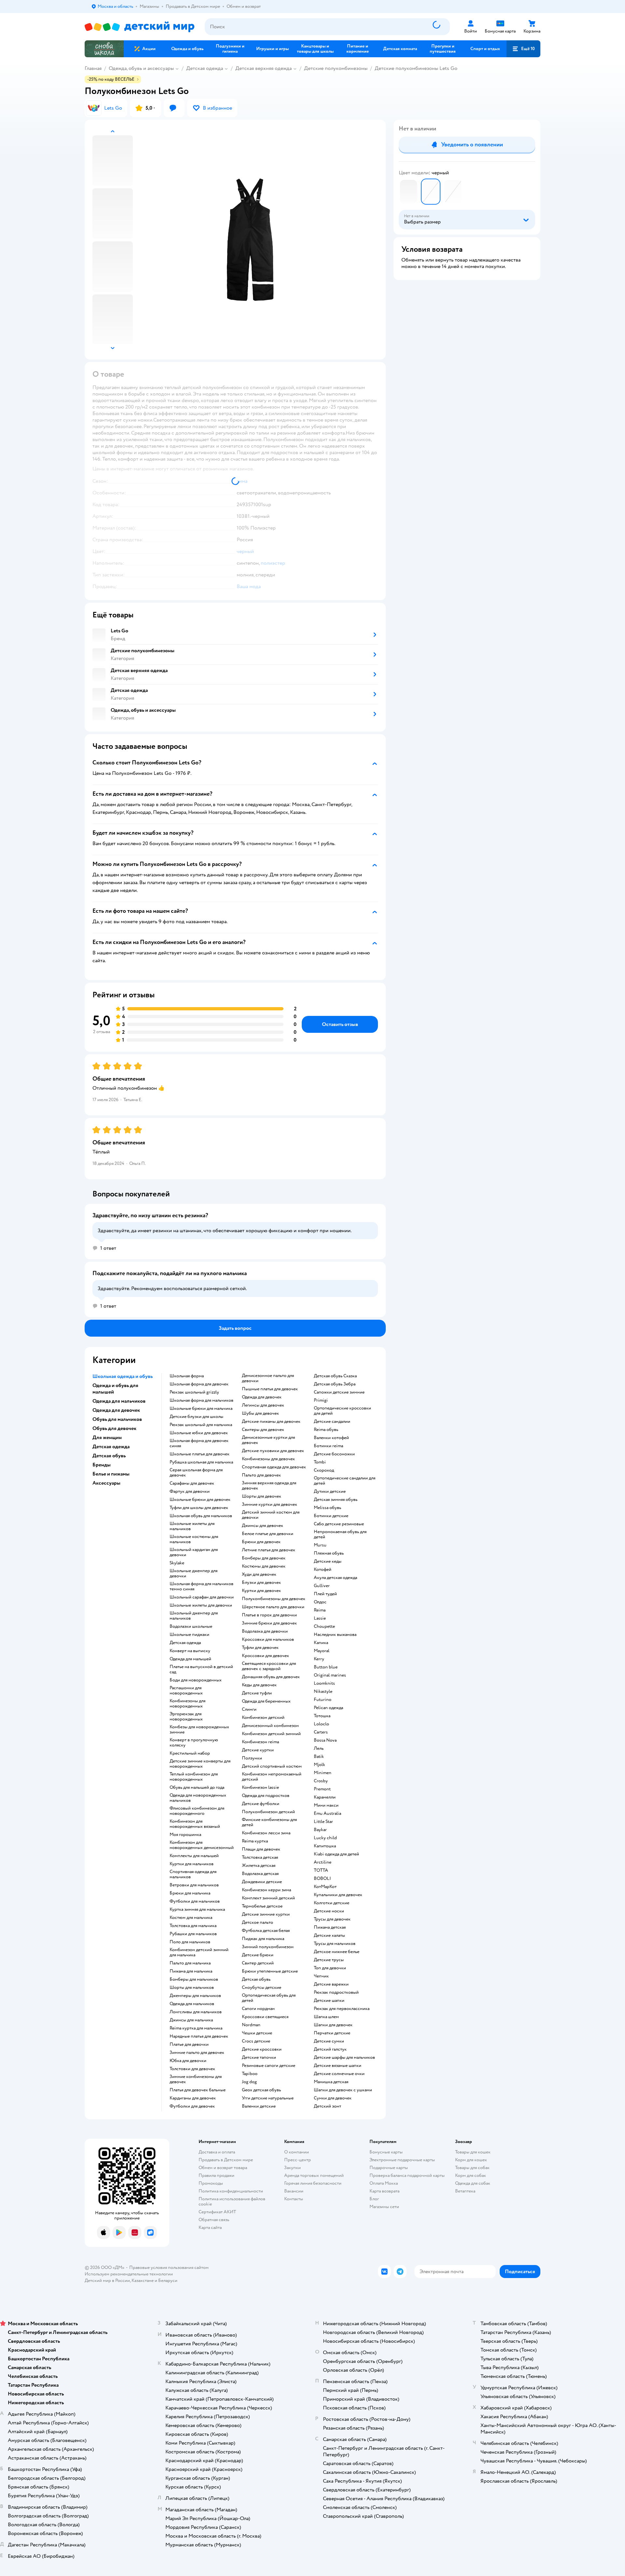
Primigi (321, 1400)
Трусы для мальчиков (335, 1944)
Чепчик (321, 1976)
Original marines (330, 1675)
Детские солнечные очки (339, 2074)
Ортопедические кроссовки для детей (342, 1411)
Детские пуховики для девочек (273, 1451)
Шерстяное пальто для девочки (273, 1607)
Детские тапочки (259, 2057)
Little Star (323, 1822)
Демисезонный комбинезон (270, 1726)
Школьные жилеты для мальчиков (192, 1526)
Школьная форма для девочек (199, 1384)
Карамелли (325, 1797)
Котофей (323, 1570)
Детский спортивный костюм (272, 1766)
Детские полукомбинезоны (336, 68)
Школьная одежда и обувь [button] (123, 1376)
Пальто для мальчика (190, 1963)
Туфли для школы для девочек (199, 1508)
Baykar (320, 1830)
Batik (319, 1757)
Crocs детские (256, 2041)
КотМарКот (325, 1887)
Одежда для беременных (266, 1701)
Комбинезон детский (263, 1718)
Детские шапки (329, 2001)
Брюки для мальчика (190, 1893)
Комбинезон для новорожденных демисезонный (202, 1845)
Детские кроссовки (262, 2049)
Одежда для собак (473, 2183)
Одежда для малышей (190, 1659)
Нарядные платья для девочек (199, 2036)
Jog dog (249, 2082)
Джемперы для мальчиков (195, 1996)
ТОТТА (321, 1870)
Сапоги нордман (258, 2009)
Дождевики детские (262, 1882)
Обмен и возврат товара (223, 2168)
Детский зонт (327, 2106)
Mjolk (319, 1765)
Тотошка (322, 1716)
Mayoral (322, 1651)
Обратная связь (214, 2220)
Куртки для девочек (261, 1591)
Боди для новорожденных (196, 1680)
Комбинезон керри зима (266, 1890)
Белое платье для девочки (268, 1534)
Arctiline (323, 1862)
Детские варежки (331, 1984)
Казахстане (143, 2280)
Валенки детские (259, 2106)
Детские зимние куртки (266, 1914)
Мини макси (326, 1805)
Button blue (326, 1667)
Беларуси (168, 2280)
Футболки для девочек (192, 2106)
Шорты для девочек (262, 1496)
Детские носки (329, 1911)
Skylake (177, 1563)
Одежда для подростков (266, 1796)
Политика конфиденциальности (231, 2191)
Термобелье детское (262, 1906)
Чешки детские (257, 2033)
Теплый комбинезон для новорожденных (194, 1777)
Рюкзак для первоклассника (342, 2009)
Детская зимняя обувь (336, 1500)
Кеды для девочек (259, 1685)
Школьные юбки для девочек (199, 1433)
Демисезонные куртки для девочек (268, 1440)
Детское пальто (257, 1922)
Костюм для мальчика (191, 1918)
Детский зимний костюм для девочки (271, 1515)
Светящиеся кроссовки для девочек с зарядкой (269, 1666)
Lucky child (325, 1838)
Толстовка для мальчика (193, 1926)
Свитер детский (258, 1963)
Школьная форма (187, 1376)
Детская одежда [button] (111, 1447)
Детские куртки (258, 1750)
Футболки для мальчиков (195, 1901)
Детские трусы (329, 1960)
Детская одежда (205, 68)
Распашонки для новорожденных (186, 1691)
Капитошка (325, 1846)
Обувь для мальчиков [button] (117, 1419)
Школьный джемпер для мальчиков (194, 1616)
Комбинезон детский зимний (271, 1734)
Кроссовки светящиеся (265, 2017)
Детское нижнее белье (337, 1952)
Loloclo (321, 1724)
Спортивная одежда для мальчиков (193, 1874)
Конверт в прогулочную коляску (194, 1743)
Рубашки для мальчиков (193, 1934)
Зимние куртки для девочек (270, 1504)
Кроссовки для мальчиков (268, 1639)
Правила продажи (216, 2175)
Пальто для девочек (261, 1475)
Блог (374, 2199)
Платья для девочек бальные (198, 2090)
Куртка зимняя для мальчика (197, 1909)
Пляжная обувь (329, 1553)
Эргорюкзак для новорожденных (186, 1717)
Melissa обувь (327, 1508)
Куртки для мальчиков (192, 1864)
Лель (319, 1748)
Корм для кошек (471, 2160)
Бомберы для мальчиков (194, 1979)
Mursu (320, 1545)
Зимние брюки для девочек (269, 1623)
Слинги (249, 1709)
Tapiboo (250, 2074)
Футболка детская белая (266, 1931)
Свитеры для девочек (263, 1430)
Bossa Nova (325, 1740)
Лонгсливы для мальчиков (196, 2012)
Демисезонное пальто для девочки (268, 1378)
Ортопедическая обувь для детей (269, 1998)
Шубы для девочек (260, 1413)
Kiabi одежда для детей (336, 1854)
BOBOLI (322, 1879)
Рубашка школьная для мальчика (201, 1462)
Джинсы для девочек (263, 1526)
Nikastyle (323, 1692)
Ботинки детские (331, 1516)
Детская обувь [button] (109, 1456)
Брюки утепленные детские (270, 1971)
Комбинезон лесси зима (266, 1833)
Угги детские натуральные (268, 2098)
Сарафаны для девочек (192, 1483)
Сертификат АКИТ (217, 2212)
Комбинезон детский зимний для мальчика (199, 1952)
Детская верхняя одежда (264, 68)
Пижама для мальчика (191, 1971)
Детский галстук (330, 2049)
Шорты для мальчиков (192, 1988)
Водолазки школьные (191, 1626)
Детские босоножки (334, 1454)
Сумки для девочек (333, 2098)
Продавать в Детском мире (226, 2160)
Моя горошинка (185, 1835)
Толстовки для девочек (192, 2069)
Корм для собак (471, 2175)
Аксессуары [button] (106, 1483)
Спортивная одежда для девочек (274, 1467)
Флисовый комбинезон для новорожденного (197, 1811)
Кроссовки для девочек (265, 1656)
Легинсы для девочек (263, 1405)
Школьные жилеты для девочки (201, 1605)
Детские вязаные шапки (338, 2066)
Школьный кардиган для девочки (194, 1552)
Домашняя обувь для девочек (271, 1677)
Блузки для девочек (261, 1583)
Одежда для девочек (262, 1397)
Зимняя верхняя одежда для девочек (269, 1486)
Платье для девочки (189, 2044)
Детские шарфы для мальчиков (344, 2057)
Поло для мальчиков (190, 1942)
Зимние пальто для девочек (197, 2053)
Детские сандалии (332, 1422)
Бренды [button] (102, 1465)
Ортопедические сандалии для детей (345, 1481)
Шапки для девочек (333, 2025)
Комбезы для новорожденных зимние (199, 1730)
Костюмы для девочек (264, 1566)
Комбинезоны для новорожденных (187, 1704)
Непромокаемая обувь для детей (340, 1534)
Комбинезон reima (260, 1742)
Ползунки (252, 1758)
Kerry (319, 1659)
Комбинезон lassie (260, 1787)
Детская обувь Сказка (335, 1376)
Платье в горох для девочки (269, 1615)
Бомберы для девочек (264, 1558)
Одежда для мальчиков (192, 2004)
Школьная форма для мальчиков (201, 1400)
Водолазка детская (260, 1874)
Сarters (321, 1732)
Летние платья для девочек (269, 1550)
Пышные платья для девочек (270, 1389)
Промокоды (211, 2183)
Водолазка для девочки (265, 1631)
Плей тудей (325, 1594)
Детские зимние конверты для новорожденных (200, 1764)
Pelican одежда (328, 1708)
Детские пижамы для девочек (271, 1422)
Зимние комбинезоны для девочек (196, 2079)
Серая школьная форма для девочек (196, 1473)
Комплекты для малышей (194, 1856)
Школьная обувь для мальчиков (201, 1516)
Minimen (323, 1773)
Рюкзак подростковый (336, 1992)
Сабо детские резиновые (339, 1524)
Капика (321, 1643)
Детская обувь (256, 1979)
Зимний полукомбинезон (268, 1947)
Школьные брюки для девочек (200, 1500)
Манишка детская (331, 2082)
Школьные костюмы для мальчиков (194, 1539)
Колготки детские (332, 1903)
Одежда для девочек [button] (116, 1410)
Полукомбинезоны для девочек (274, 1599)
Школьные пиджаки (189, 1635)
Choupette (324, 1626)
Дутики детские (330, 1491)
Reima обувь (326, 1430)
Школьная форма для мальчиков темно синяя (201, 1586)
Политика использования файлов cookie (232, 2201)
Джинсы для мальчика (191, 2020)
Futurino (323, 1700)
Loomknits (324, 1683)
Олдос (320, 1602)
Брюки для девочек (261, 1542)
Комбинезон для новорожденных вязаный (195, 1824)
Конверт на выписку (190, 1651)
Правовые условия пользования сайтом (169, 2267)
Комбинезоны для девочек (268, 1459)
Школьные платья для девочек (200, 1454)
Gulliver (322, 1586)
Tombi (320, 1462)
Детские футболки (261, 1804)
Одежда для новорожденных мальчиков (198, 1798)
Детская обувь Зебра (335, 1384)
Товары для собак (472, 2168)
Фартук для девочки (190, 1491)
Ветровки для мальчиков (194, 1885)
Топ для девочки (330, 1968)
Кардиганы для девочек (193, 2098)
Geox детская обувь (261, 2090)
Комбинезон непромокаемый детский (272, 1777)
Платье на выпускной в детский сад (201, 1669)
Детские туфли (257, 1693)
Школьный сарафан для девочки (202, 1597)
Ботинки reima (328, 1446)
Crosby (321, 1781)
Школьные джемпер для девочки (194, 1573)
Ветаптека (465, 2191)
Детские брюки (258, 1955)
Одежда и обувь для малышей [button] (115, 1389)
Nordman (251, 2025)
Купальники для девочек (338, 1895)
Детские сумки (329, 2041)
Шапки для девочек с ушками (343, 2090)
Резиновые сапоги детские (269, 2066)
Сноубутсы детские (262, 1988)
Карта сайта (210, 2227)
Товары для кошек (473, 2152)
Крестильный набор (190, 1753)
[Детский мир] (139, 27)
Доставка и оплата (217, 2152)
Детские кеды (328, 1561)
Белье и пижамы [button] (111, 1474)
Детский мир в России (107, 2280)
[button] (523, 49)
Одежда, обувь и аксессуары (141, 68)
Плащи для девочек (261, 1849)
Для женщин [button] (107, 1437)
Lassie (320, 1618)
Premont (322, 1789)
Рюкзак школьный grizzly (194, 1392)
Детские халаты (329, 1935)
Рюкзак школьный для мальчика (201, 1425)
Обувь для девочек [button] (114, 1428)
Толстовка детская (260, 1857)
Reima (320, 1610)
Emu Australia (327, 1814)
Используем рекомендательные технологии (129, 2274)
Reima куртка (255, 1841)
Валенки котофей (331, 1438)
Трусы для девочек (332, 1919)
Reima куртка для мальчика (196, 2028)
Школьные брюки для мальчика (201, 1409)
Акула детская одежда (335, 1578)
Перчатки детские (332, 2033)
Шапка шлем (326, 2017)
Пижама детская (330, 1927)
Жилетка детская (259, 1866)
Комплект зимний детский (268, 1898)
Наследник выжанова (335, 1635)
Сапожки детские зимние (339, 1392)
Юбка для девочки (188, 2061)
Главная (93, 68)
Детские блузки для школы (196, 1417)
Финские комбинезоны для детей (269, 1822)
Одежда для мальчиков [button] (119, 1401)
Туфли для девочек (260, 1648)
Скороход (324, 1470)
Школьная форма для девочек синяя (199, 1443)
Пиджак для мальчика (263, 1939)
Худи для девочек (259, 1574)
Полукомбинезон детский (268, 1812)
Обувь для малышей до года (197, 1787)
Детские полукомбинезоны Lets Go (416, 68)
